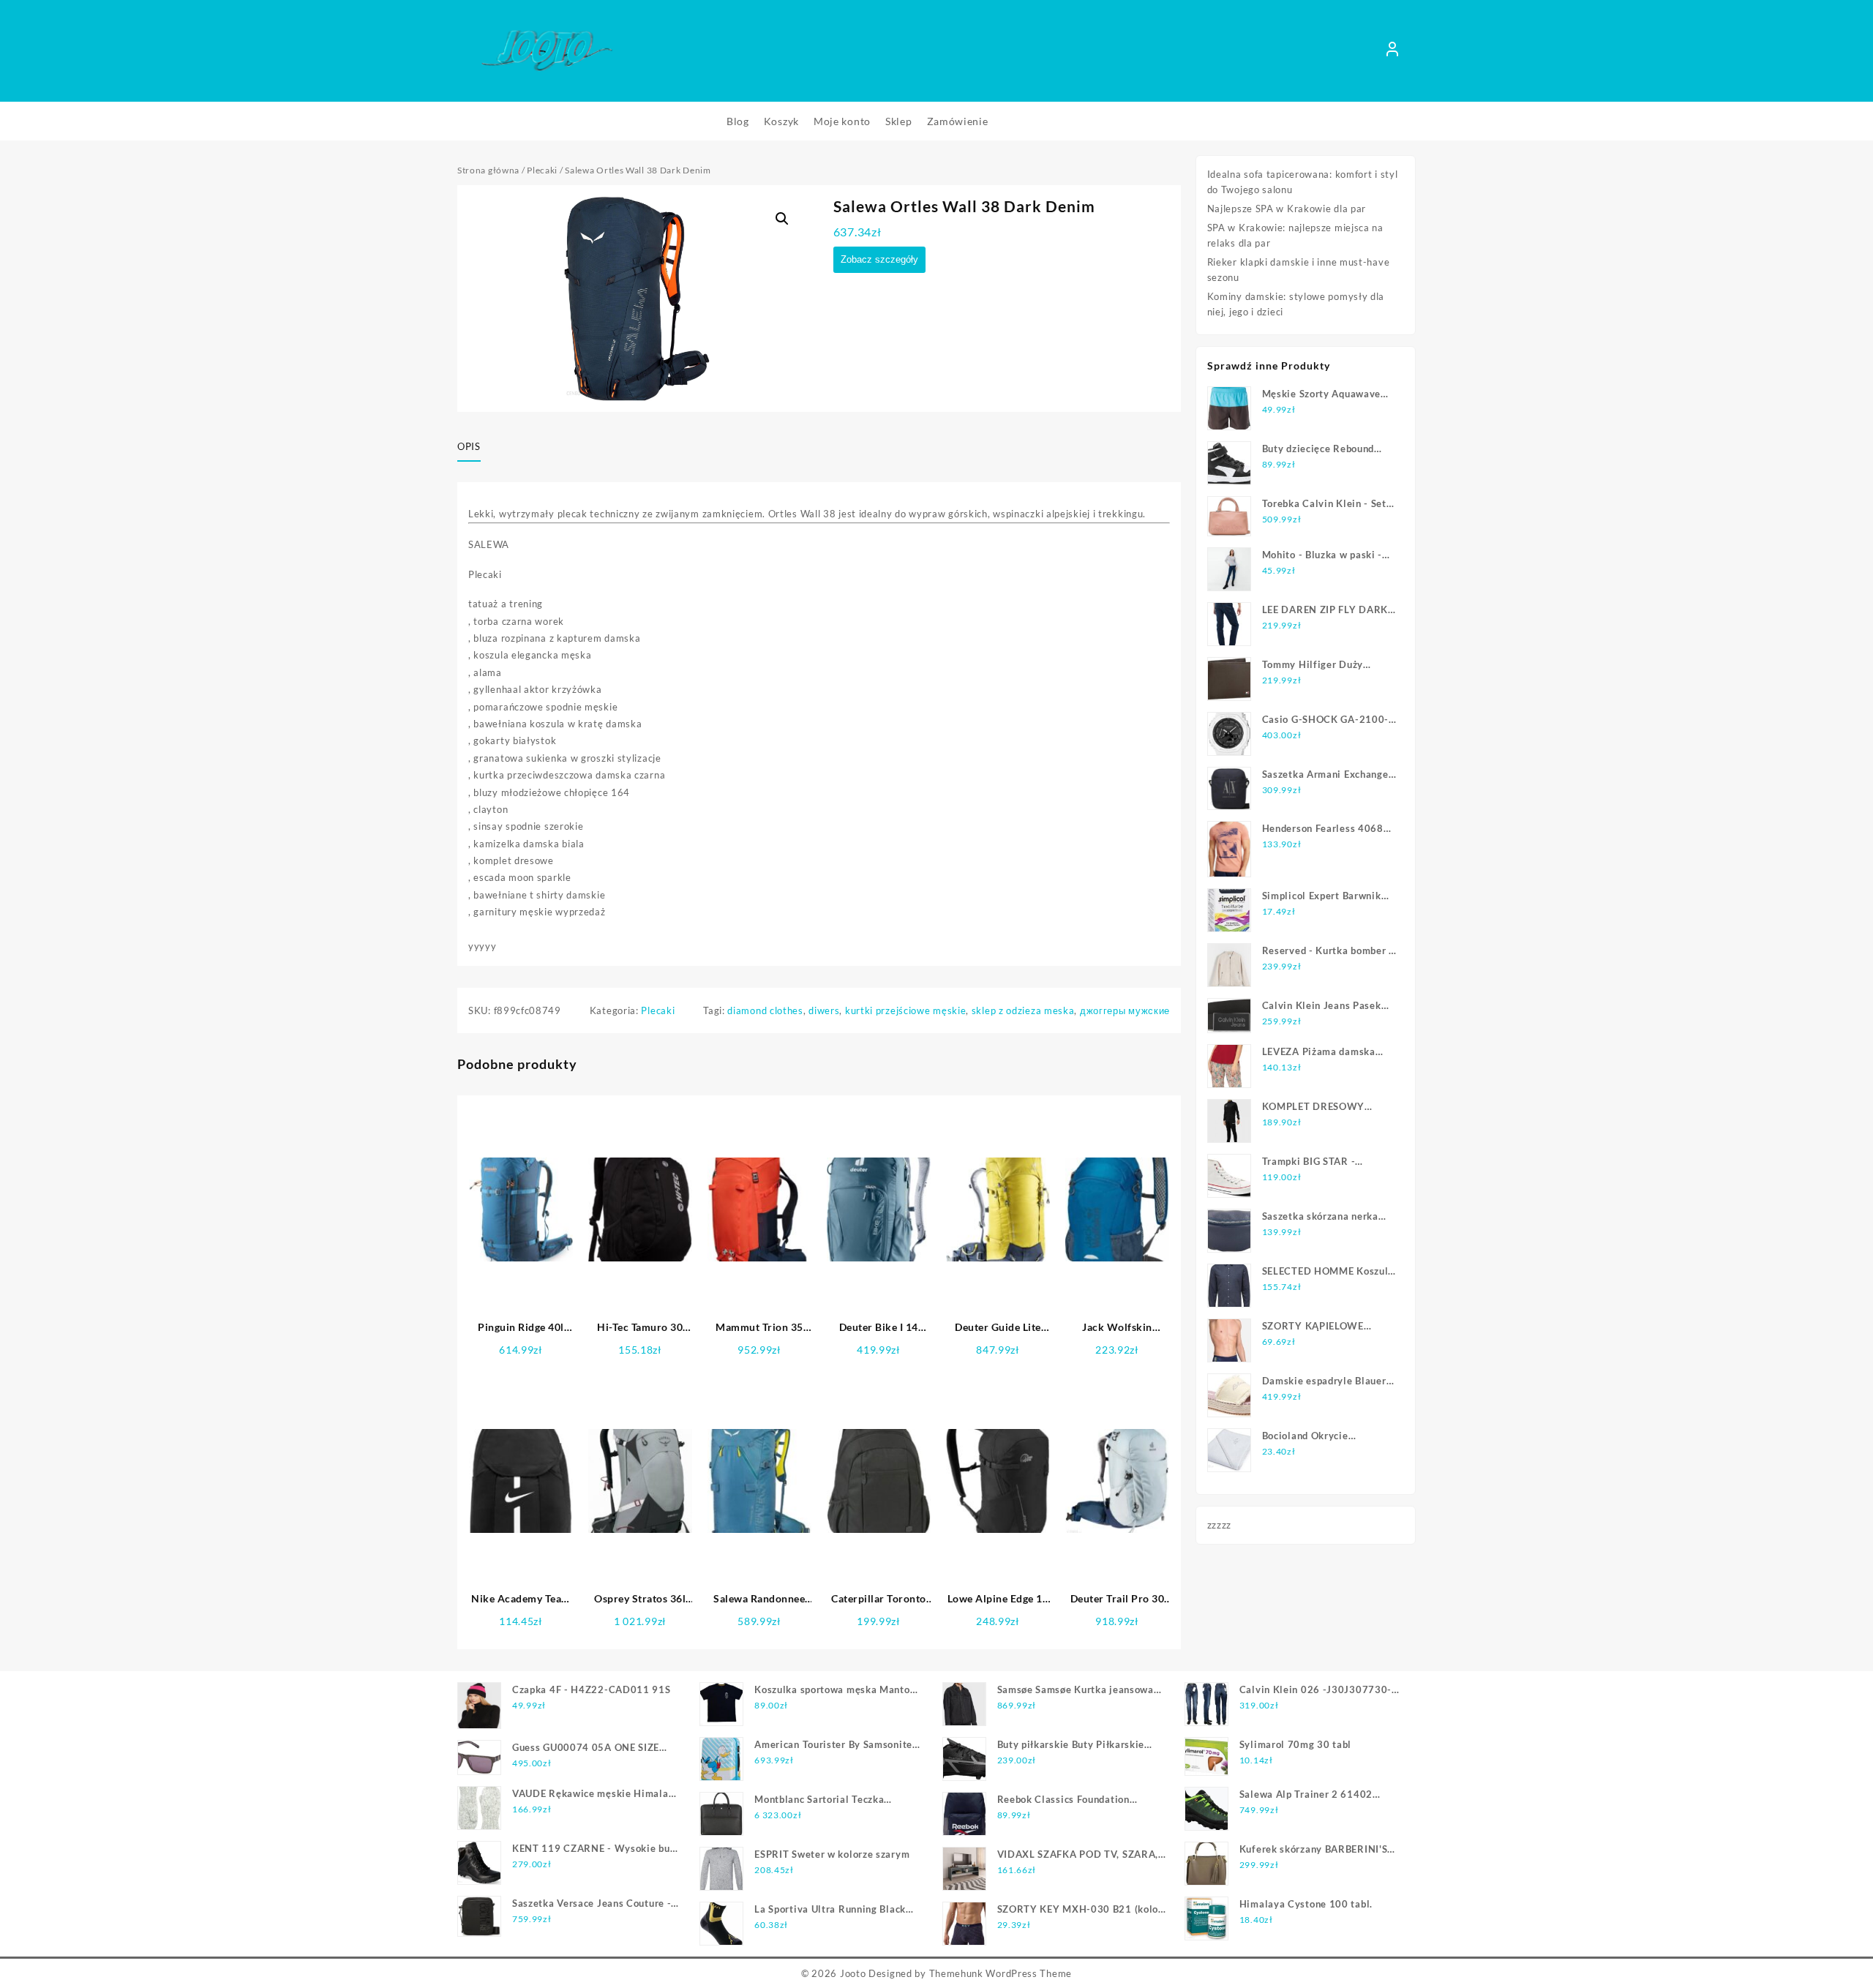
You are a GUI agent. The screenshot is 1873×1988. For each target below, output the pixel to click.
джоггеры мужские (1125, 1010)
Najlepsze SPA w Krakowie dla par (1287, 209)
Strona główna (488, 170)
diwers (824, 1010)
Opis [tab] (469, 446)
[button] (782, 219)
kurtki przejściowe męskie (906, 1010)
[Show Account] (1392, 51)
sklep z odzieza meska (1023, 1010)
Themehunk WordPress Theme (1001, 1973)
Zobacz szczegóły (879, 259)
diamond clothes (765, 1010)
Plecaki (542, 170)
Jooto (853, 1973)
